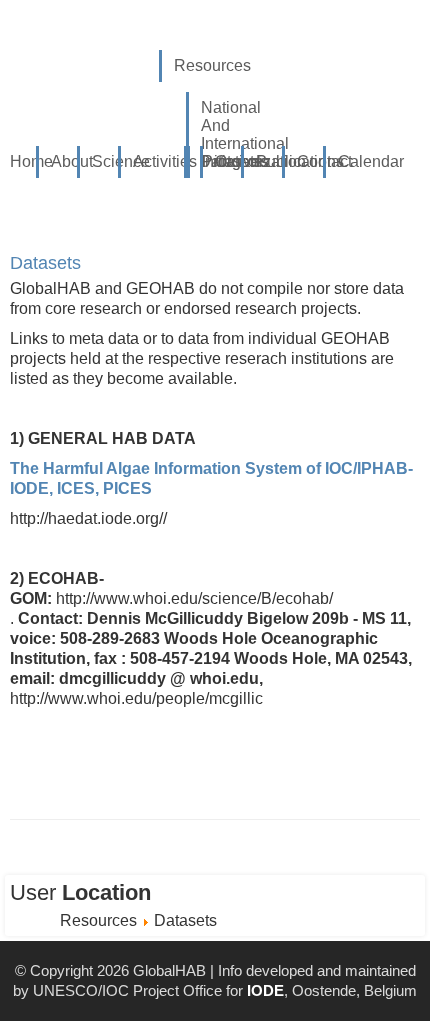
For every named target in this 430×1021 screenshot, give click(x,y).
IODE (265, 990)
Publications (276, 161)
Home (30, 161)
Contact (317, 161)
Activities (153, 161)
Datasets (45, 263)
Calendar (358, 161)
